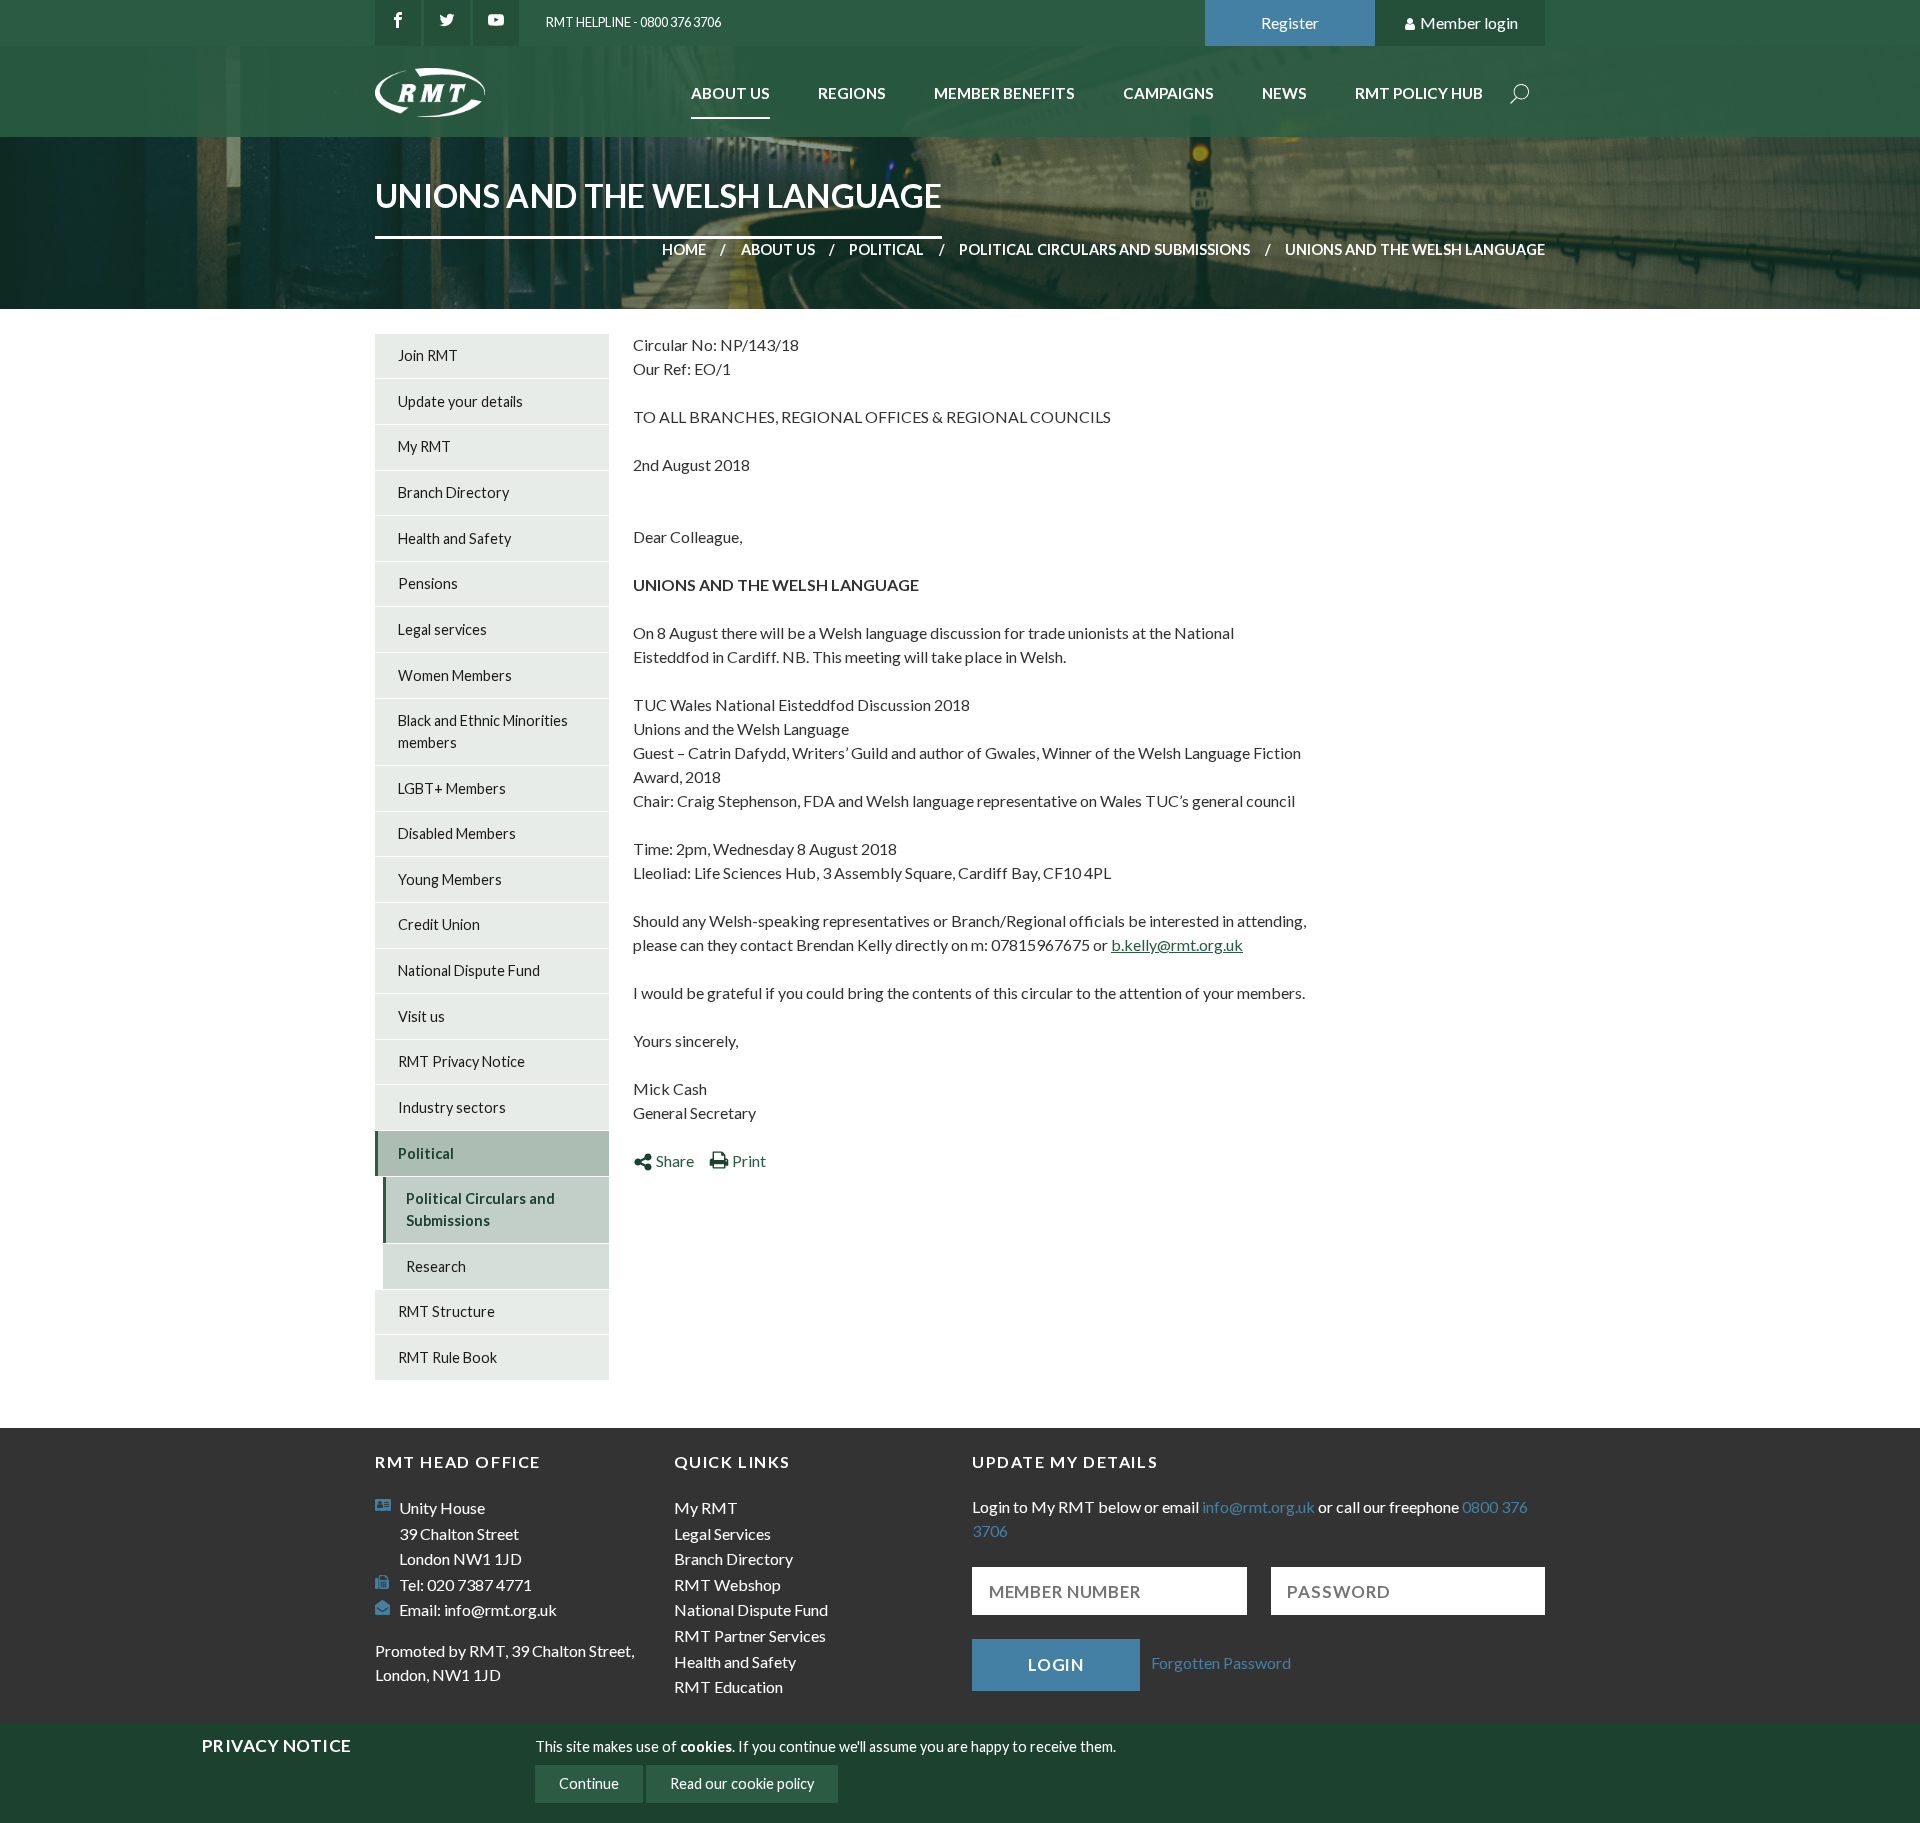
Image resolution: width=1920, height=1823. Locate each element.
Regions (852, 93)
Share (675, 1160)
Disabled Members (457, 833)
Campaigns (1168, 93)
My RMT (424, 446)
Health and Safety (454, 538)
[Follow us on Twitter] (447, 23)
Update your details (460, 401)
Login (1056, 1664)
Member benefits (1004, 93)
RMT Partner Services (750, 1635)
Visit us (421, 1016)
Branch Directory (453, 492)
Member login (1469, 22)
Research (436, 1266)
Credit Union (439, 924)
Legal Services (722, 1533)
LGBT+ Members (452, 788)
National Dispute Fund (469, 970)
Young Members (450, 879)
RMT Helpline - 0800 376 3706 (633, 22)
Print (749, 1160)
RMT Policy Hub (1419, 93)
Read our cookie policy (742, 1783)
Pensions (428, 583)
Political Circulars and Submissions (1104, 249)
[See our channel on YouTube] (496, 23)
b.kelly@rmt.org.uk (1177, 944)
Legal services (442, 629)
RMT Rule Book (447, 1357)
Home (684, 249)
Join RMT (428, 355)
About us (778, 249)
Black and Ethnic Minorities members (483, 731)
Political (886, 249)
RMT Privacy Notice (461, 1061)
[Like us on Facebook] (398, 23)
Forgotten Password (1221, 1662)
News (1284, 93)
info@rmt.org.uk (500, 1609)
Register (1290, 22)
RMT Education (728, 1686)
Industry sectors (452, 1107)
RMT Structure (446, 1311)
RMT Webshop (727, 1584)
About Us (730, 93)
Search (1520, 95)
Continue (589, 1783)
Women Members (455, 675)
